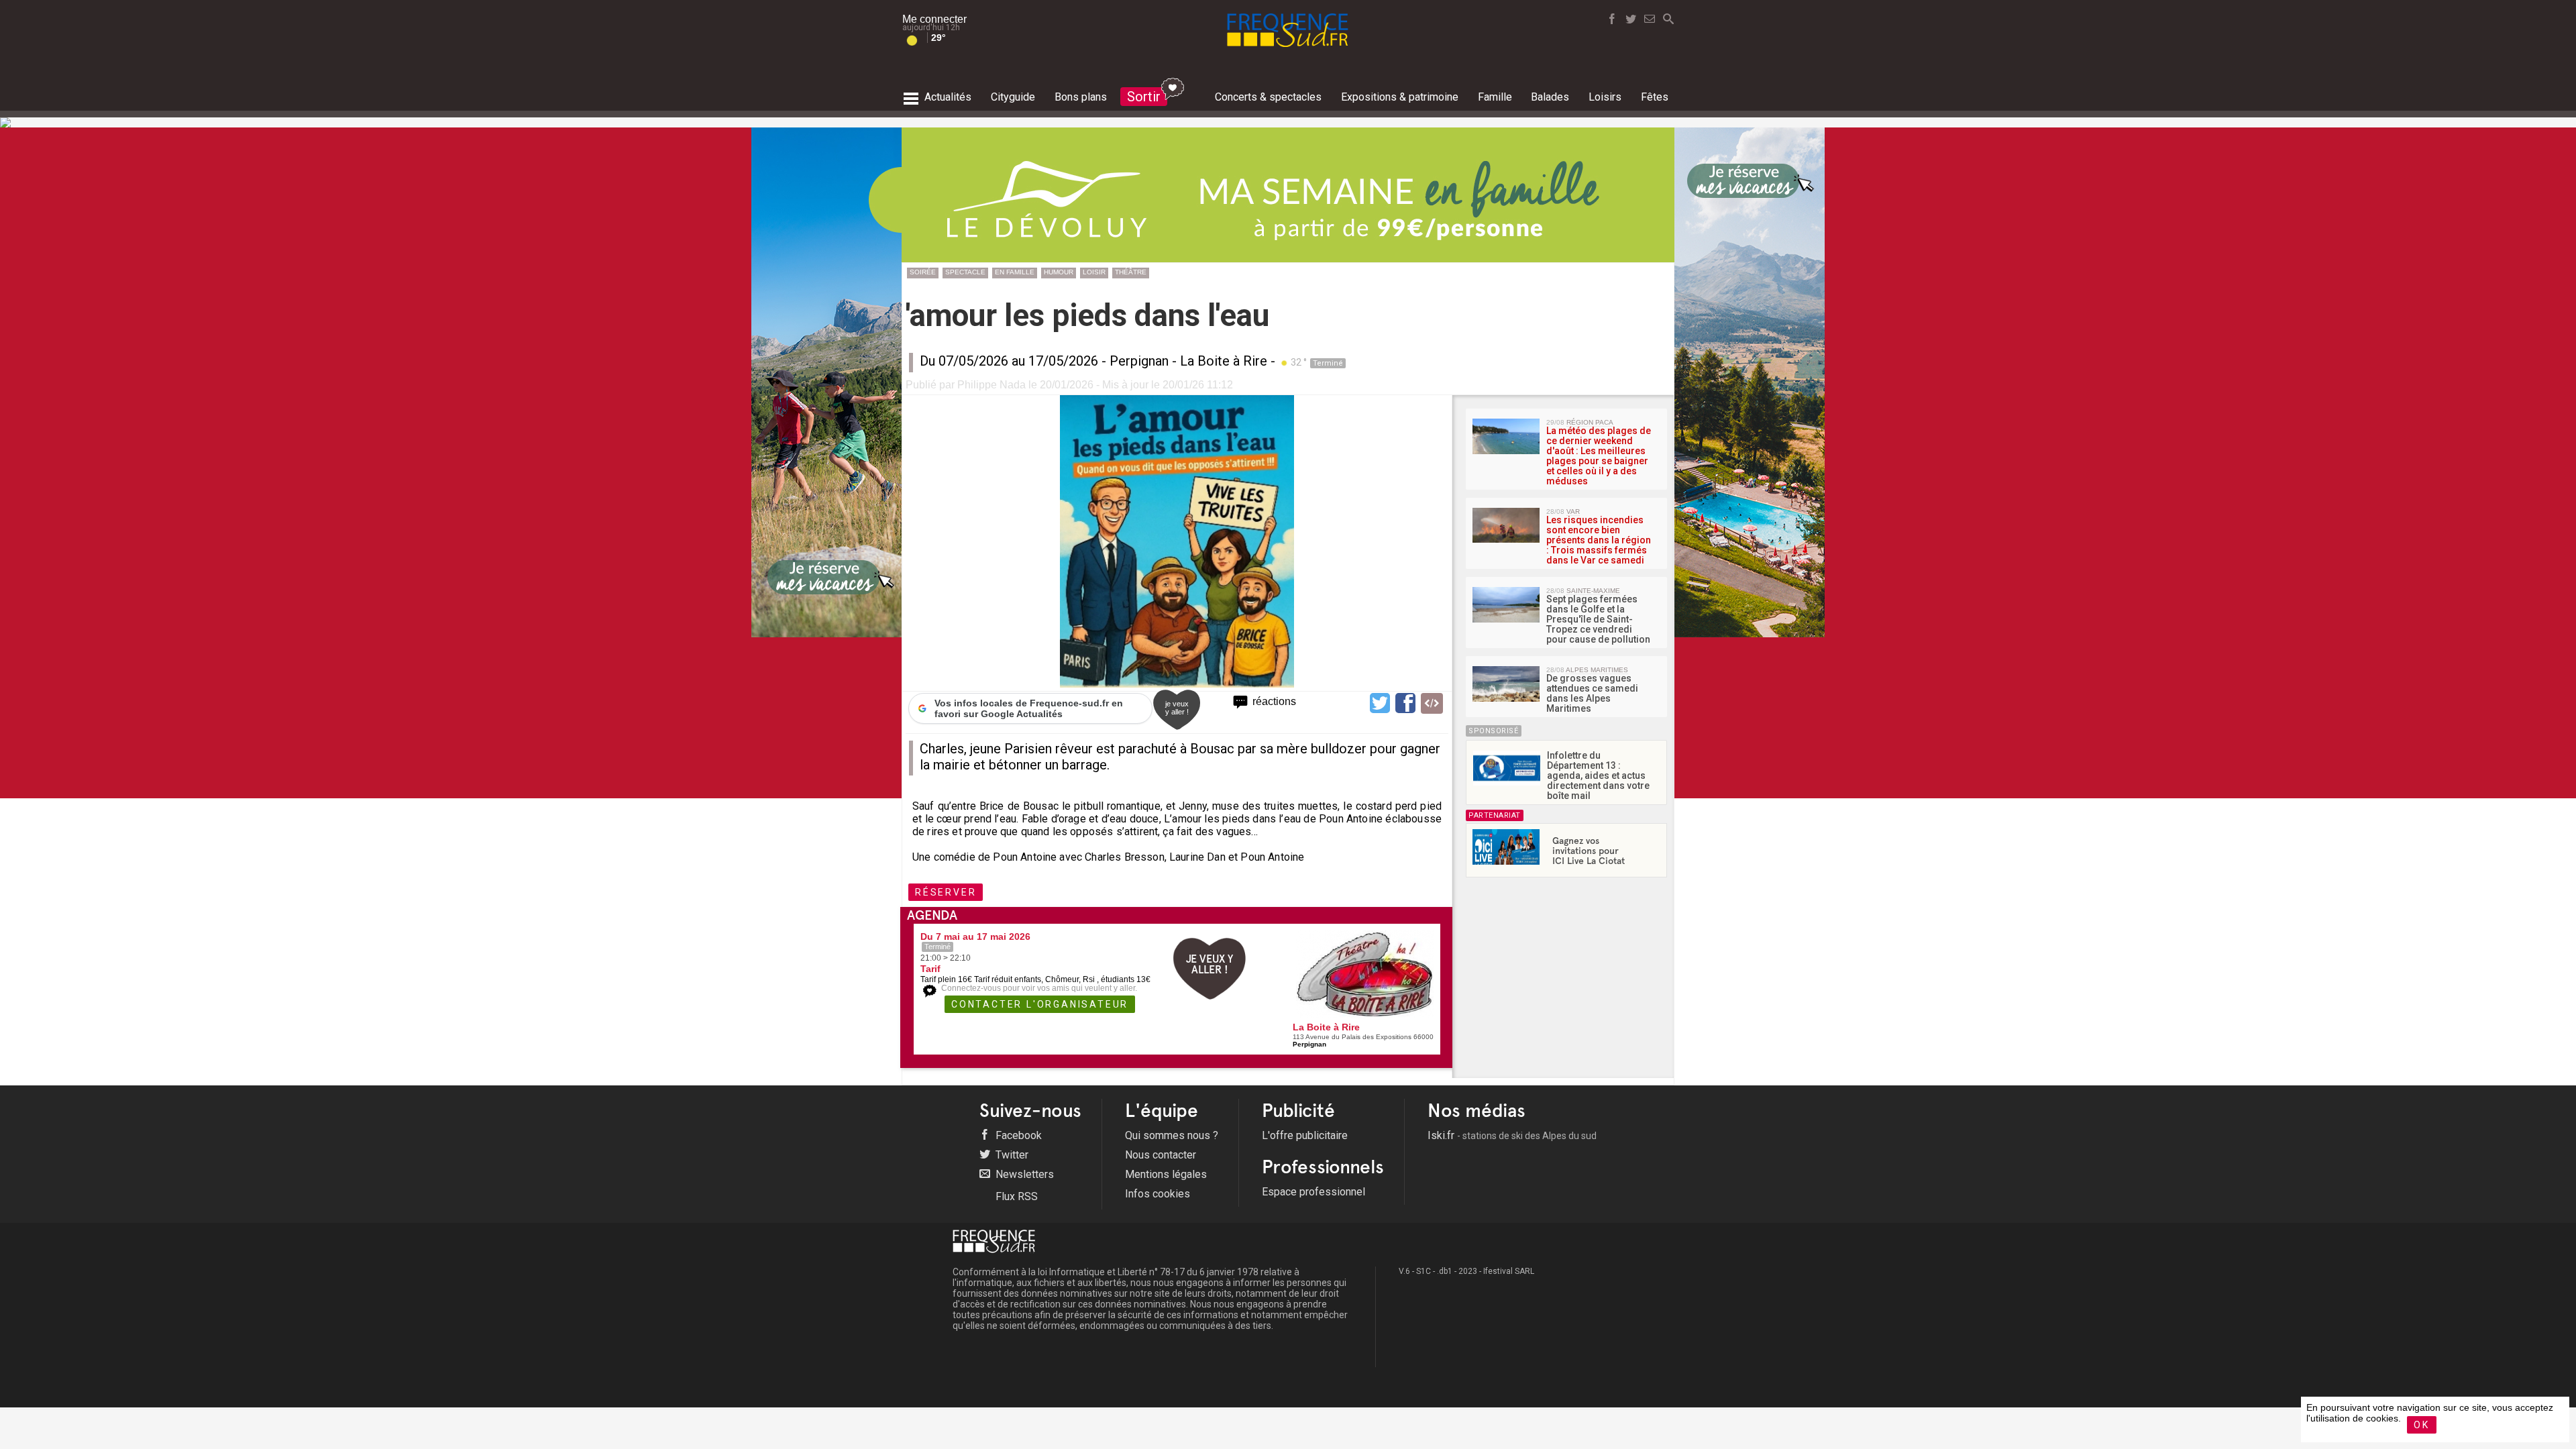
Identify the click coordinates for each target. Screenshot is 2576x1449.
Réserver (946, 892)
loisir (1094, 272)
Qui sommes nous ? (1172, 1135)
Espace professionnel (1313, 1192)
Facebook (1017, 1135)
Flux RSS (1015, 1196)
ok (2422, 1425)
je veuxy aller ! (1177, 708)
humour (1059, 272)
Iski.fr (1512, 1135)
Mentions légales (1166, 1174)
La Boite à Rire (1224, 361)
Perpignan (1139, 361)
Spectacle (965, 272)
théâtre (1131, 272)
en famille (1015, 272)
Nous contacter (1161, 1155)
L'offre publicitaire (1305, 1135)
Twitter (1011, 1155)
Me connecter (934, 19)
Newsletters (1023, 1174)
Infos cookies (1158, 1194)
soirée (923, 272)
